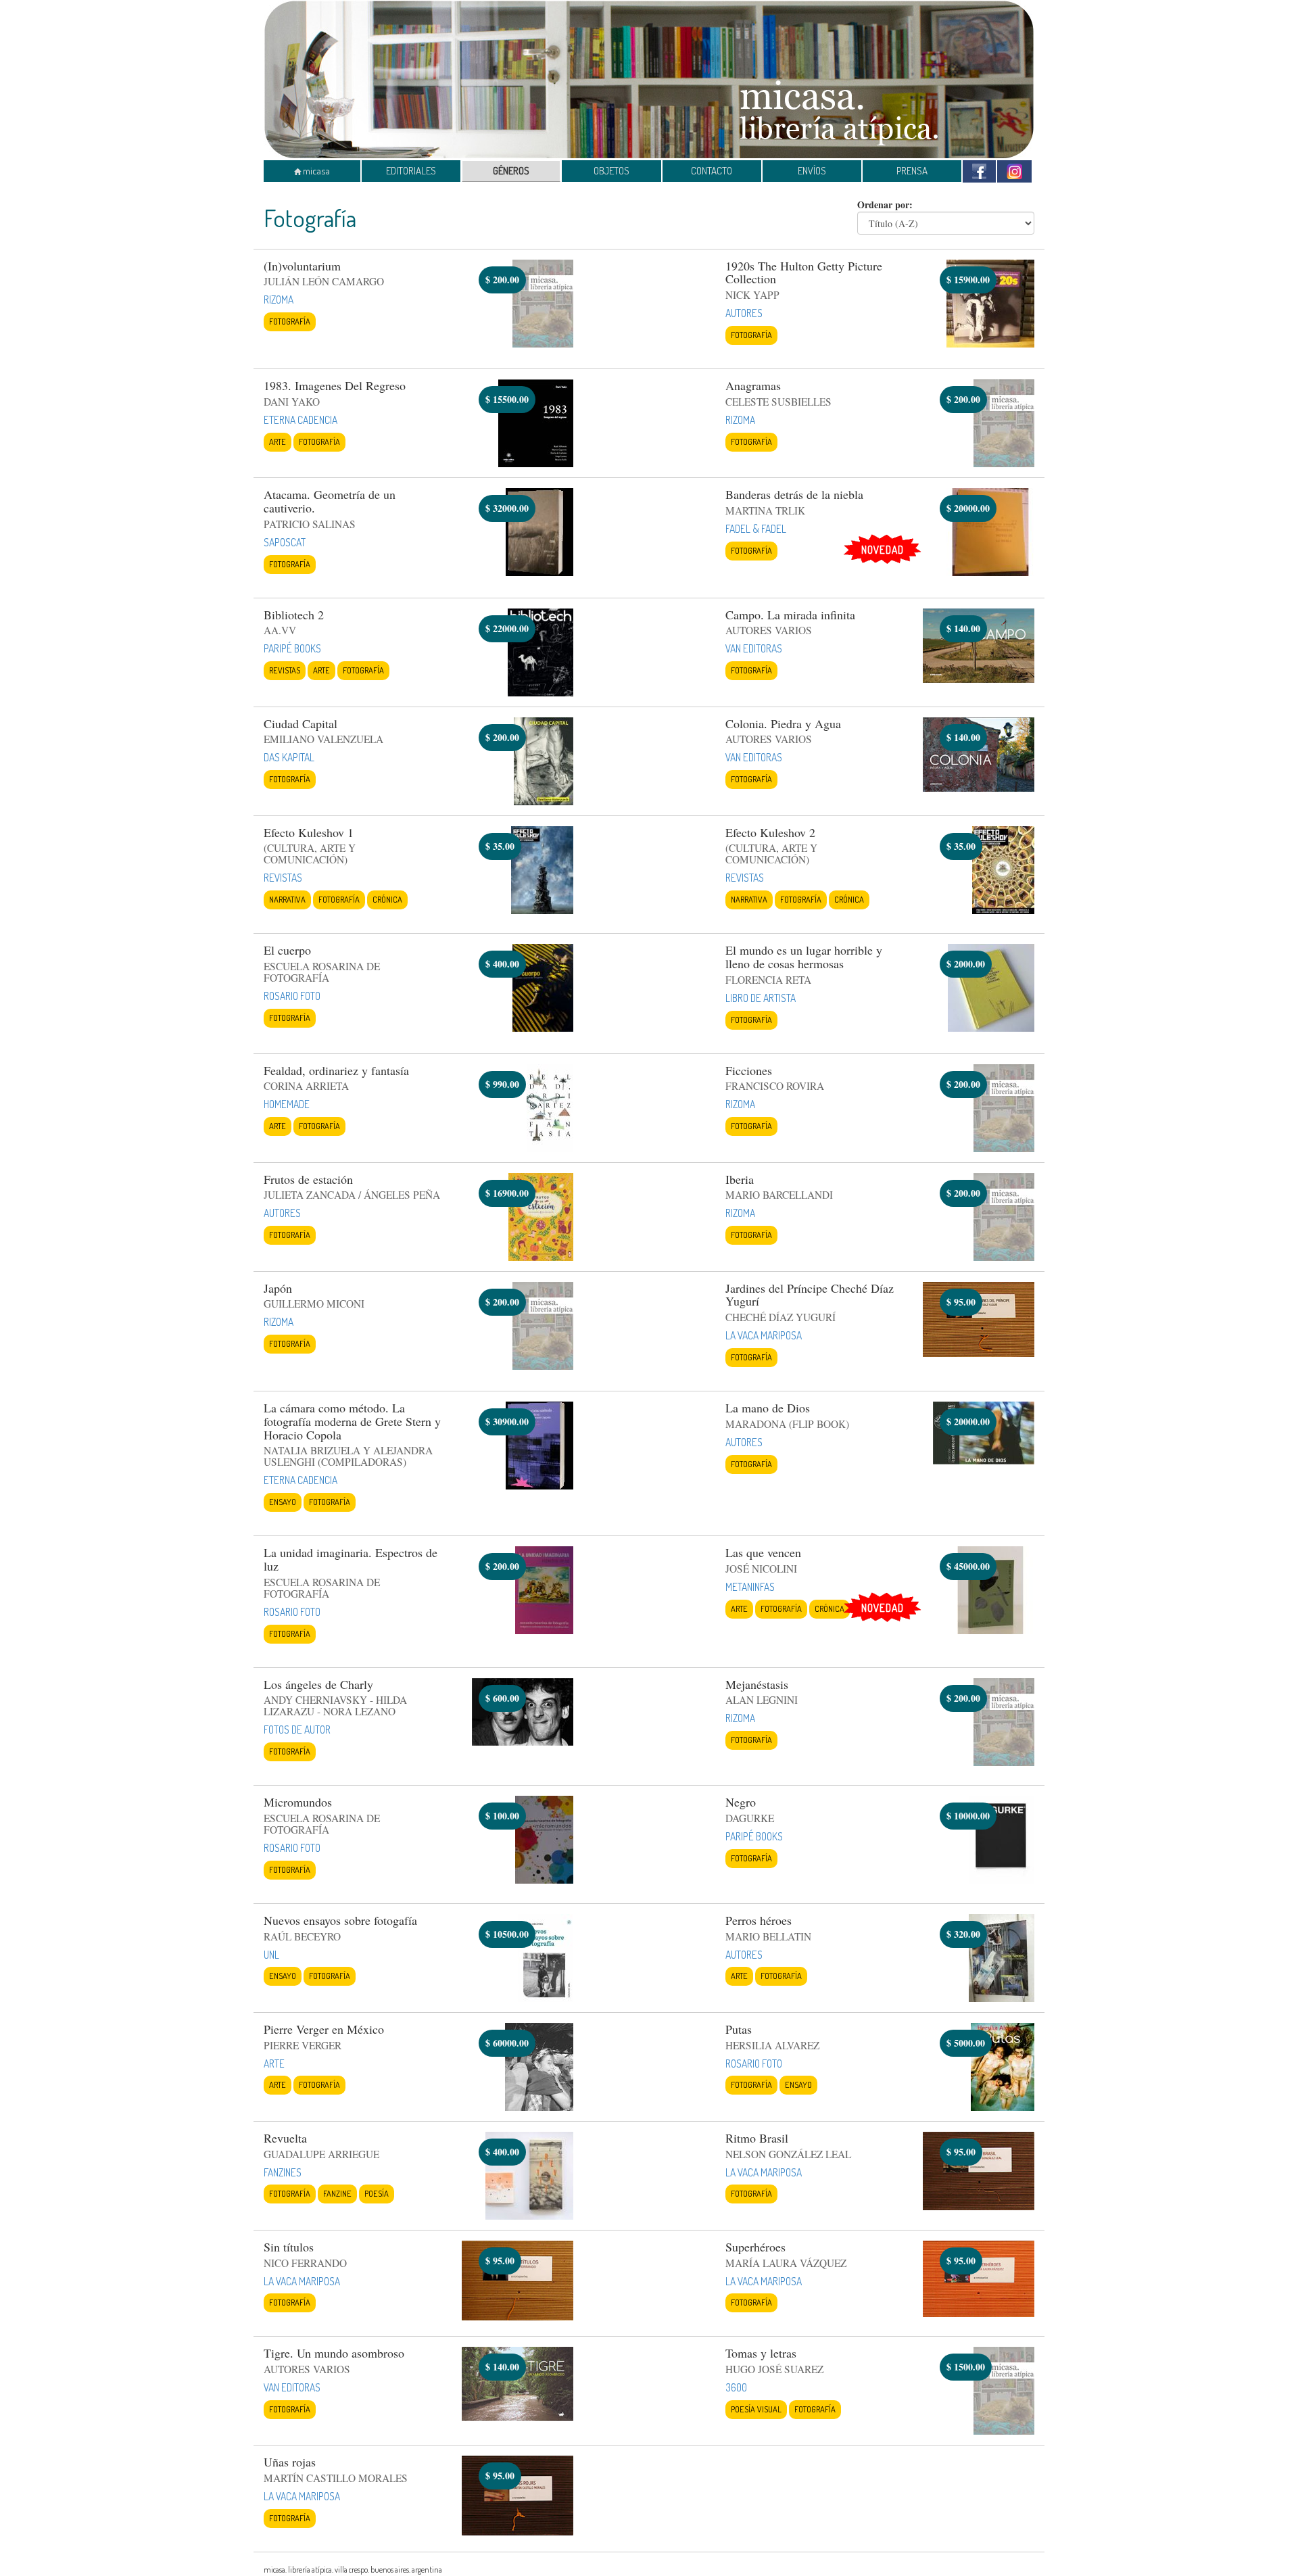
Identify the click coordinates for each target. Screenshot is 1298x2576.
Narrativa (287, 899)
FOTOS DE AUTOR (297, 1730)
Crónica (387, 899)
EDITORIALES (411, 171)
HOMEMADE (287, 1104)
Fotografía (290, 321)
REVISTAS (283, 878)
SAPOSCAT (285, 542)
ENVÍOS (812, 171)
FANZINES (283, 2172)
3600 (736, 2387)
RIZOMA (279, 300)
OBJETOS (611, 171)
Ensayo (283, 1502)
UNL (271, 1955)
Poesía (377, 2193)
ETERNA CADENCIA (301, 420)
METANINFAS (750, 1587)
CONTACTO (712, 171)
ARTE (274, 2064)
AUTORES (744, 313)
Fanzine (337, 2193)
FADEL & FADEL (756, 529)
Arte (278, 442)
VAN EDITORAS (754, 648)
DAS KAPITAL (289, 757)
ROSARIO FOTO (292, 996)
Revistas (285, 670)
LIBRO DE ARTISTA (761, 998)
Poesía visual (756, 2409)
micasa (315, 171)
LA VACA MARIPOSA (764, 1335)
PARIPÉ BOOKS (292, 648)
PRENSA (912, 171)
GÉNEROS (511, 171)
